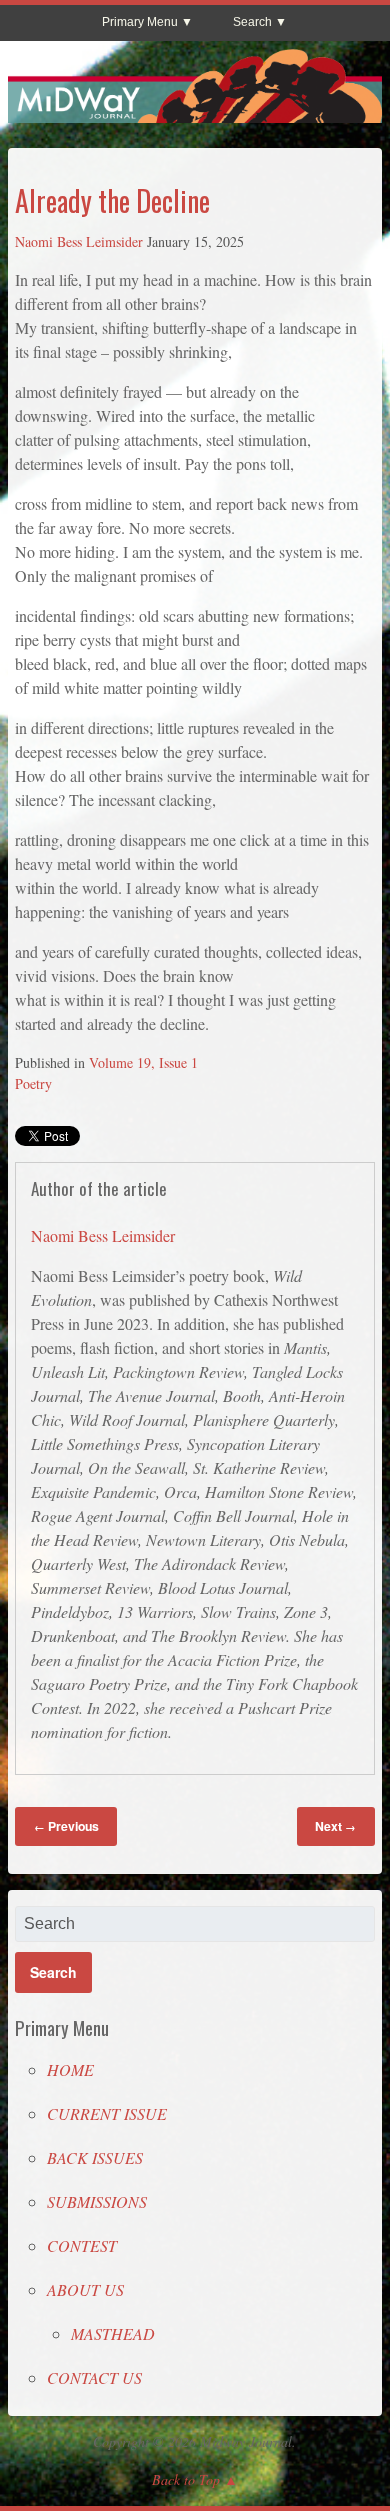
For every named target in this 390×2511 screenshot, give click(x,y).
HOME (70, 2069)
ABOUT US (85, 2289)
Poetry (33, 1083)
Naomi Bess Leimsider (79, 241)
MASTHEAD (113, 2333)
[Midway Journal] (195, 114)
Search (252, 22)
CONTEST (82, 2245)
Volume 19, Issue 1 (143, 1062)
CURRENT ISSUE (107, 2113)
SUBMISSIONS (97, 2201)
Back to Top (186, 2479)
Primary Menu (140, 22)
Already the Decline (112, 200)
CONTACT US (94, 2377)
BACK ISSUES (95, 2157)
